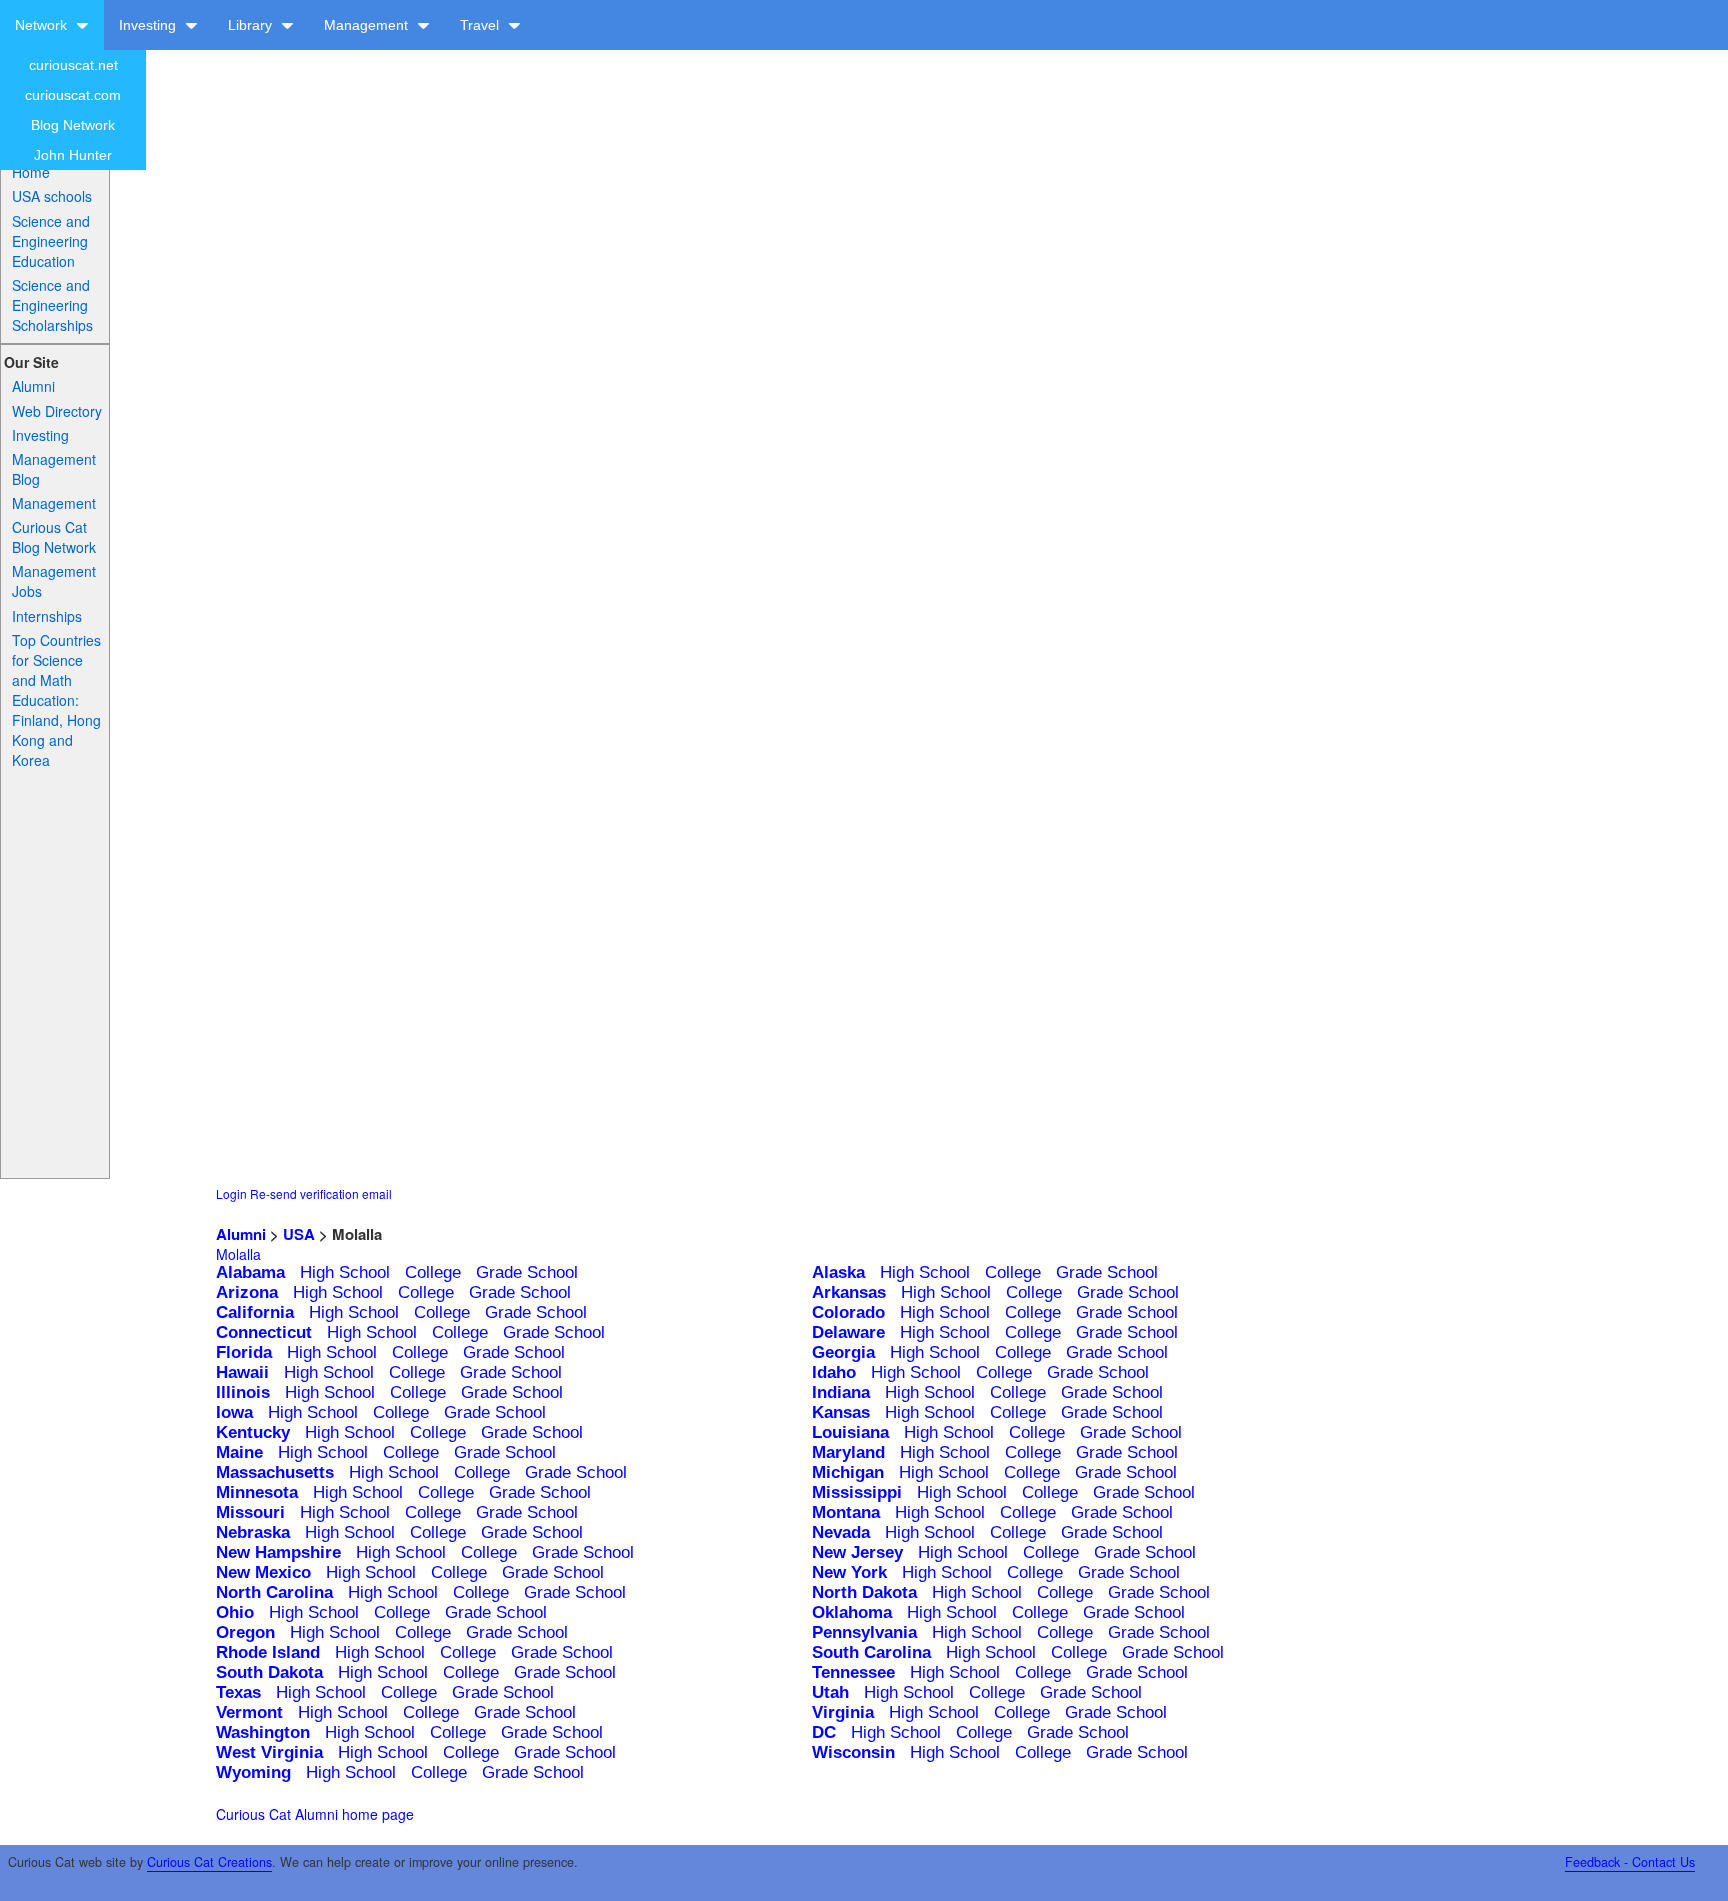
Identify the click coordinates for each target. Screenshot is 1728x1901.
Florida (244, 1352)
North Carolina (274, 1592)
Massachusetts (275, 1472)
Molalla (238, 1254)
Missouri (250, 1512)
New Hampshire (278, 1552)
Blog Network (73, 125)
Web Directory (57, 411)
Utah (830, 1692)
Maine (239, 1452)
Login (231, 1193)
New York (849, 1572)
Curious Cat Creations (209, 1862)
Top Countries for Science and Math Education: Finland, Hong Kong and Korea (56, 700)
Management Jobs (54, 581)
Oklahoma (852, 1612)
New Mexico (263, 1572)
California (255, 1312)
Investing (149, 25)
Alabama (250, 1272)
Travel (481, 25)
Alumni (33, 386)
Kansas (841, 1412)
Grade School (527, 1272)
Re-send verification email (321, 1193)
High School (345, 1272)
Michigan (848, 1472)
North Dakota (864, 1592)
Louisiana (850, 1432)
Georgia (843, 1352)
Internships (47, 616)
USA (299, 1234)
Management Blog (54, 469)
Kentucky (253, 1432)
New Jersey (857, 1552)
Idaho (834, 1372)
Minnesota (257, 1492)
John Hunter (73, 155)
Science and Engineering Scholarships (52, 305)
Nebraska (253, 1532)
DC (824, 1732)
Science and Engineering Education (51, 241)
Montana (846, 1512)
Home (31, 172)
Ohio (235, 1612)
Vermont (249, 1712)
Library (252, 25)
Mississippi (857, 1492)
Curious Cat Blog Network (54, 537)
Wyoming (253, 1772)
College (433, 1272)
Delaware (848, 1332)
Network (43, 25)
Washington (263, 1732)
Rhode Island (268, 1652)
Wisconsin (853, 1752)
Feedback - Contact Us (1630, 1862)
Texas (238, 1692)
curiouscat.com (73, 95)
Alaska (838, 1272)
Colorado (848, 1312)
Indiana (841, 1392)
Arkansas (849, 1292)
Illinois (243, 1392)
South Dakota (269, 1672)
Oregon (245, 1632)
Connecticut (264, 1332)
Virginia (843, 1712)
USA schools (52, 196)
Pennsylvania (864, 1632)
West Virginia (269, 1752)
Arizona (247, 1292)
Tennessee (853, 1672)
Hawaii (242, 1372)
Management (368, 25)
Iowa (234, 1412)
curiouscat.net (73, 65)
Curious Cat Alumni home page (315, 1814)
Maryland (848, 1452)
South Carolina (871, 1652)
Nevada (841, 1532)
